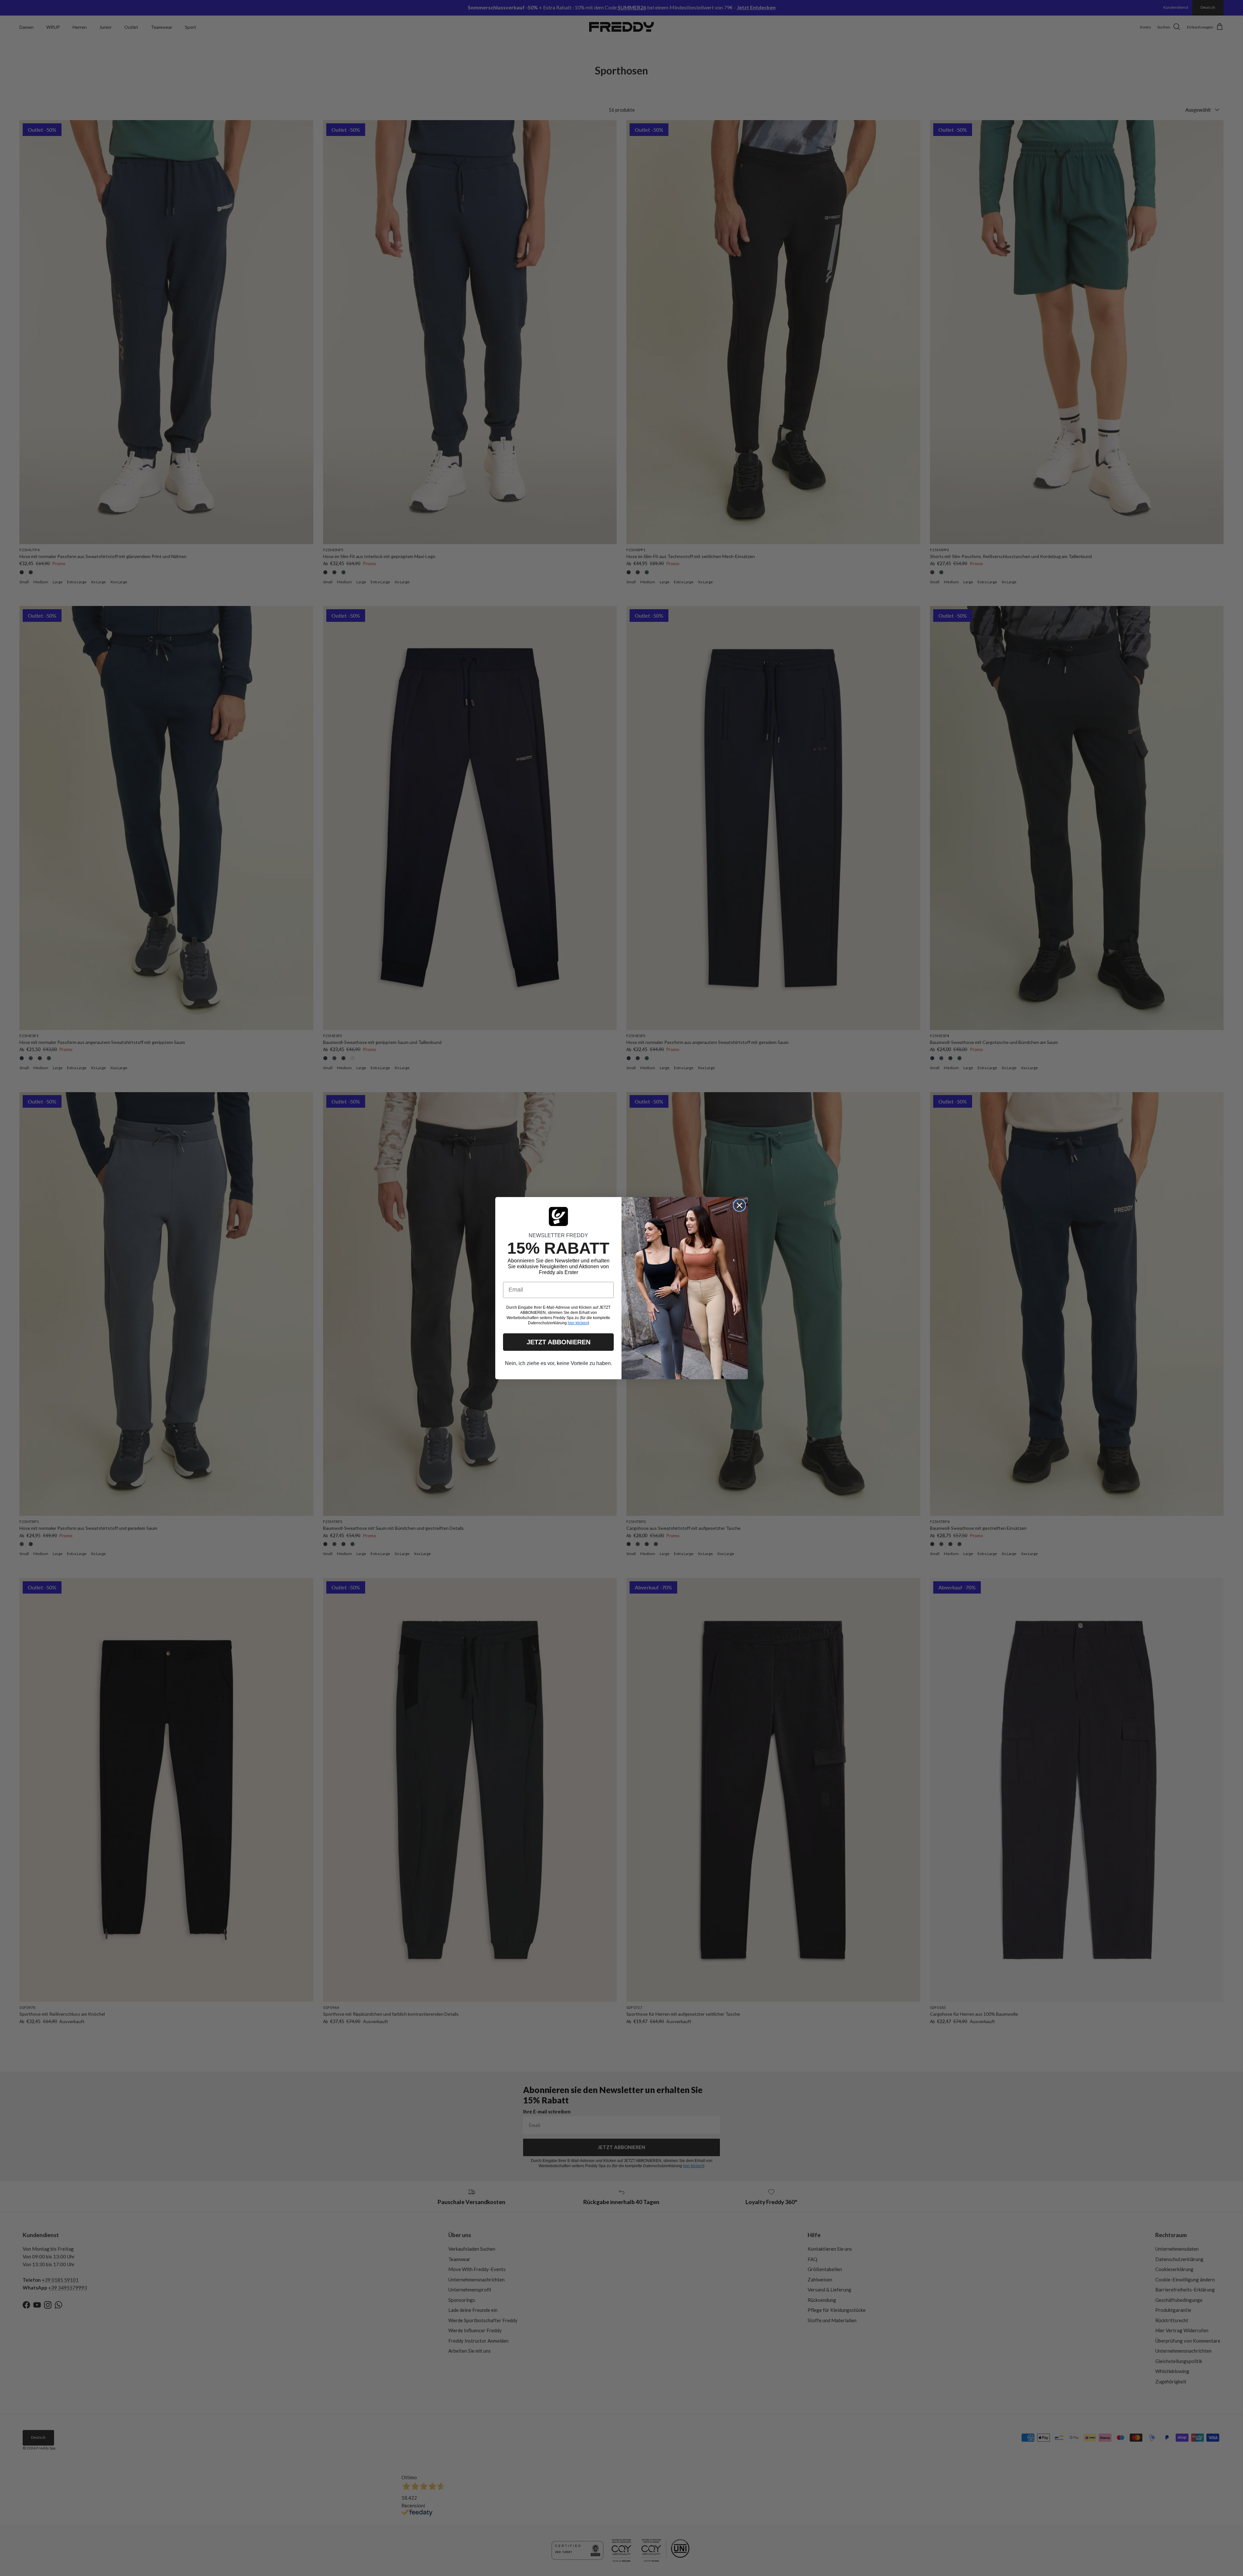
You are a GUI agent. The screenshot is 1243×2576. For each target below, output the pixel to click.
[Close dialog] (739, 1205)
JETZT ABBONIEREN (559, 1342)
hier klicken (578, 1323)
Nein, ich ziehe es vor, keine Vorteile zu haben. (559, 1363)
